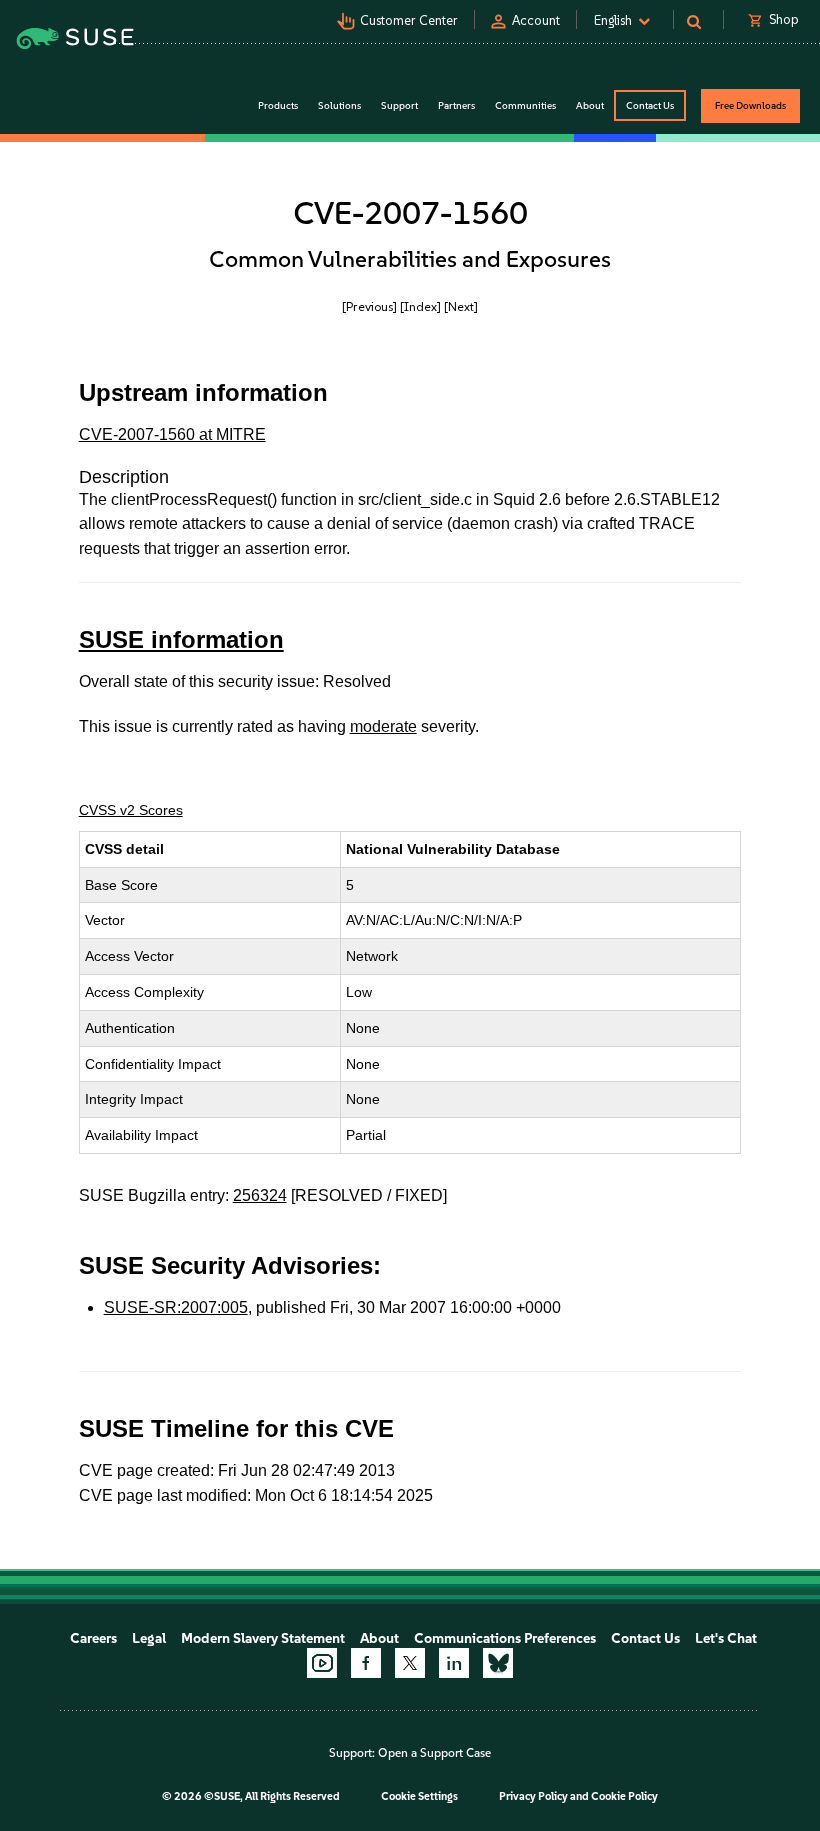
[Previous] (369, 306)
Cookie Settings (419, 1796)
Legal (149, 1638)
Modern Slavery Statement (263, 1638)
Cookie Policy (624, 1796)
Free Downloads (750, 105)
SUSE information (181, 639)
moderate (383, 726)
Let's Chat (726, 1638)
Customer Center (409, 20)
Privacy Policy (533, 1796)
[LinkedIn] (454, 1663)
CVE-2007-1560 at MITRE (172, 434)
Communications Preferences (505, 1638)
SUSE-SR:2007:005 (176, 1307)
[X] (410, 1663)
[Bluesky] (498, 1663)
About (379, 1638)
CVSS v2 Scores (131, 810)
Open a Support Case (434, 1753)
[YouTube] (322, 1663)
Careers (93, 1638)
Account (536, 20)
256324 (260, 1195)
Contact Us (650, 105)
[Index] (420, 306)
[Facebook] (366, 1663)
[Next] (461, 306)
